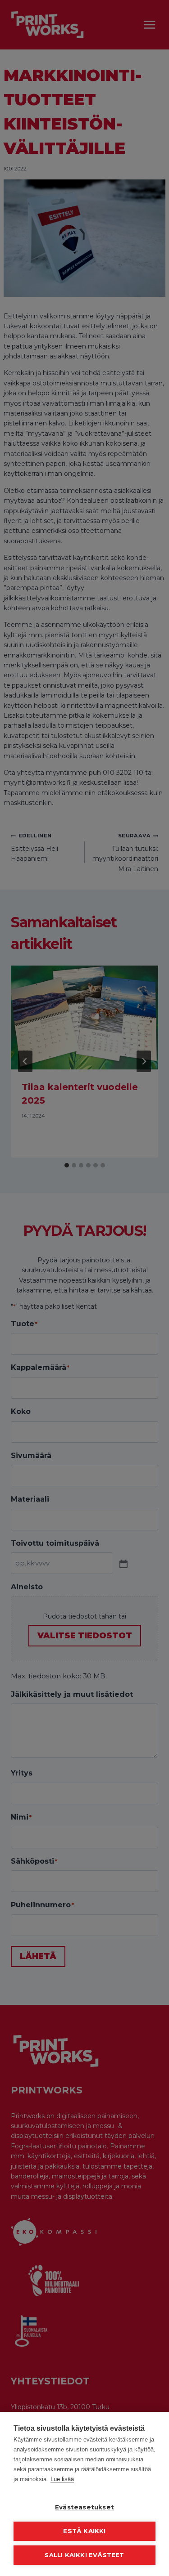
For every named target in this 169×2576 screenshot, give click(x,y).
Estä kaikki (84, 2531)
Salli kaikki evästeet (84, 2555)
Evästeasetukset (84, 2507)
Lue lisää (62, 2479)
